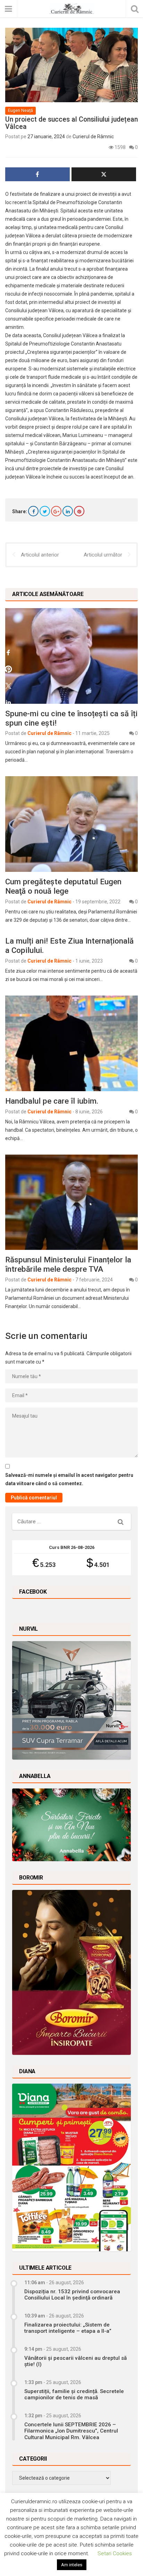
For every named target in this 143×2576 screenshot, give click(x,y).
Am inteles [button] (72, 2565)
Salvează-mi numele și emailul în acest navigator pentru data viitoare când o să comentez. (69, 1479)
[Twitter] (45, 511)
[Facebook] (33, 511)
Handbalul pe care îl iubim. (52, 1101)
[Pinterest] (79, 511)
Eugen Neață (20, 110)
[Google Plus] (56, 511)
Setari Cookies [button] (115, 2553)
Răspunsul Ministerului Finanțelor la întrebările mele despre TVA (68, 1264)
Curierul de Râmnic (93, 137)
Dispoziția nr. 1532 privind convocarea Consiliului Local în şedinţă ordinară (72, 2295)
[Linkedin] (68, 511)
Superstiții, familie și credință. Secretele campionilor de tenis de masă (74, 2394)
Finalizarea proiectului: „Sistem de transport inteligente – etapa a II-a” (68, 2328)
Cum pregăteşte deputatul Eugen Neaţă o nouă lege (63, 886)
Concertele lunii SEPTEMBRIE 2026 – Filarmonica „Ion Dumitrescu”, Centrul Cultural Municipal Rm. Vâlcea (71, 2431)
